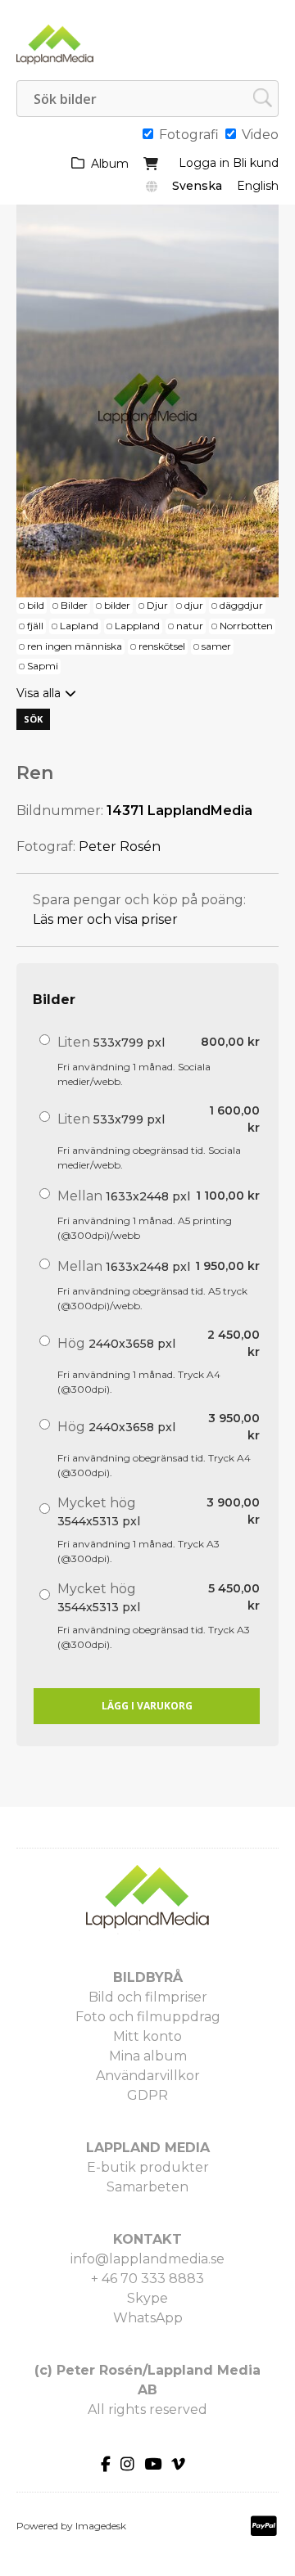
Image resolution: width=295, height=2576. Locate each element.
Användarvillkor (148, 2076)
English (258, 186)
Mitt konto (147, 2036)
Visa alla (39, 693)
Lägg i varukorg (147, 1706)
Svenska (197, 186)
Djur (157, 605)
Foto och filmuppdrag (148, 2017)
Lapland (79, 626)
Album (110, 164)
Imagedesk (101, 2526)
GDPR (147, 2095)
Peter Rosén (120, 847)
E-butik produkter (148, 2167)
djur (194, 605)
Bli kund (256, 163)
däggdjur (241, 605)
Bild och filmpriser (148, 1997)
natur (190, 626)
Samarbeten (147, 2187)
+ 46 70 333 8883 (147, 2279)
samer (216, 646)
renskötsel (162, 646)
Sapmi (43, 666)
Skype (147, 2298)
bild (36, 605)
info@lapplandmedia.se (147, 2259)
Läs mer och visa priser (105, 919)
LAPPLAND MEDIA (148, 2148)
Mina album (148, 2056)
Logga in (204, 163)
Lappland (137, 626)
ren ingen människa (75, 646)
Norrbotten (246, 626)
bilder (117, 605)
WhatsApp (148, 2318)
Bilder (74, 605)
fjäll (35, 626)
